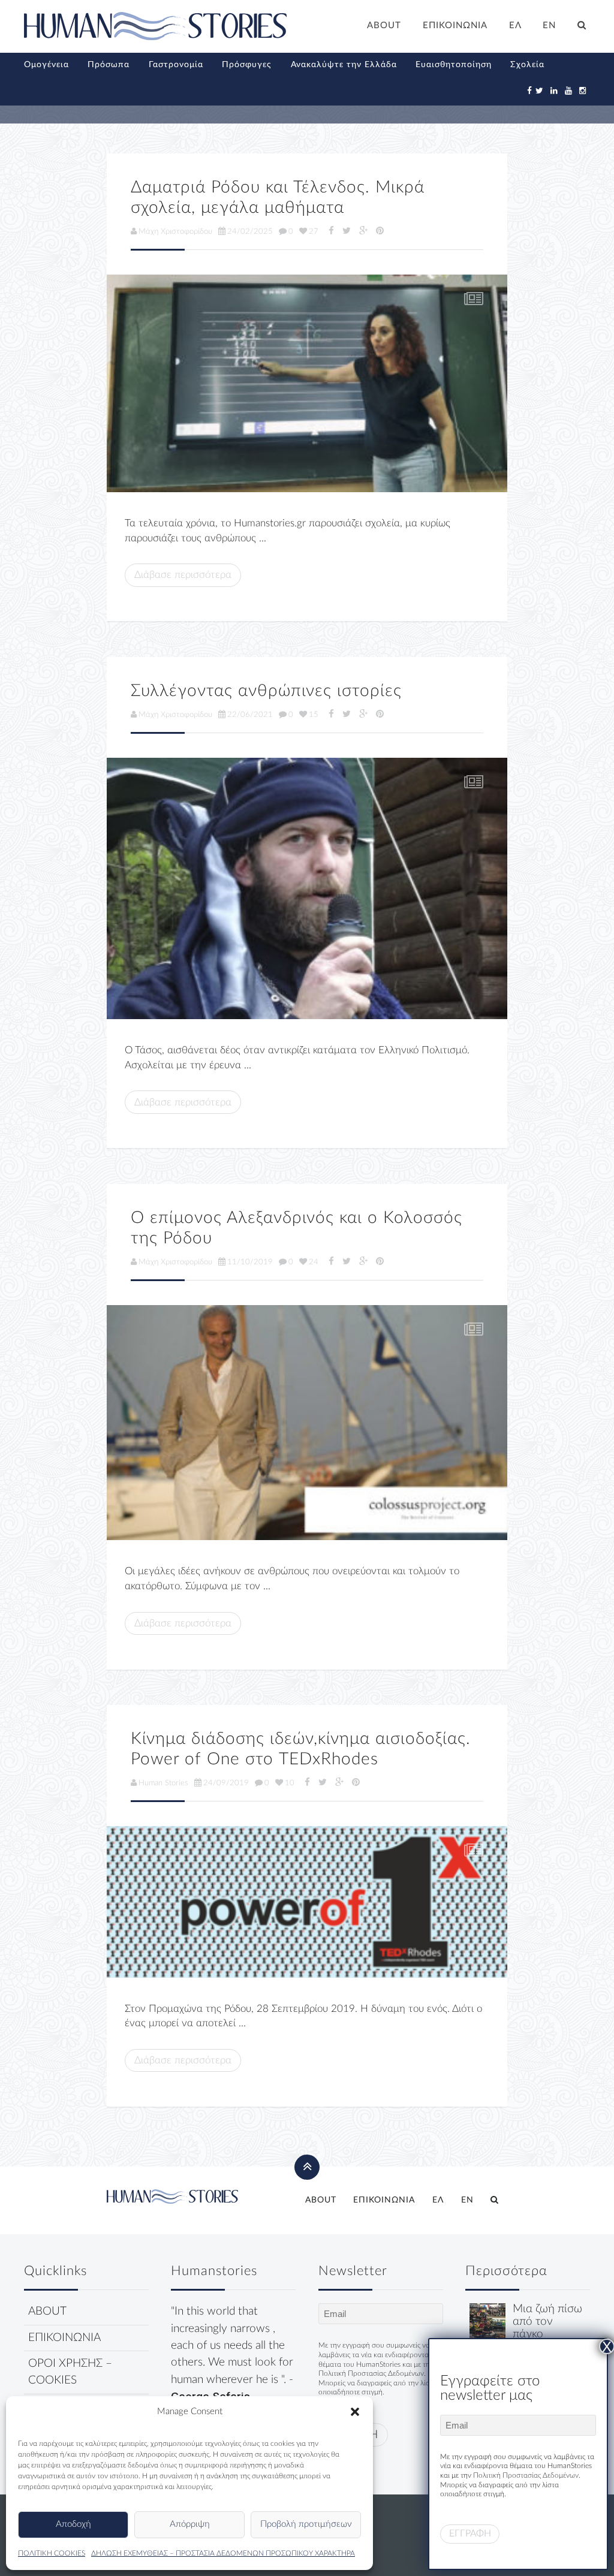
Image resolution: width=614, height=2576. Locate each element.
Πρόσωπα (109, 65)
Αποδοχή (73, 2524)
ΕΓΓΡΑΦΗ (470, 2533)
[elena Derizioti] (307, 383)
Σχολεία (527, 65)
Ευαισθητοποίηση (454, 65)
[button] (355, 2412)
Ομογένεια (46, 65)
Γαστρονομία (176, 65)
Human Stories (163, 1783)
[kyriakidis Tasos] (307, 888)
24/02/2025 (250, 231)
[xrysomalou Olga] (487, 2321)
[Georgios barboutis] (307, 1423)
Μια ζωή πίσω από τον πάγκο (547, 2322)
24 (314, 1262)
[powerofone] (307, 1902)
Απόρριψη (190, 2524)
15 (314, 715)
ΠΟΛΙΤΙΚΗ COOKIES (52, 2553)
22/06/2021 (250, 715)
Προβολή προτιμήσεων (306, 2524)
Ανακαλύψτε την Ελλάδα (344, 65)
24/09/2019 (226, 1783)
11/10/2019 (250, 1262)
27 (314, 231)
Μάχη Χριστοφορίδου (175, 231)
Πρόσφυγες (247, 65)
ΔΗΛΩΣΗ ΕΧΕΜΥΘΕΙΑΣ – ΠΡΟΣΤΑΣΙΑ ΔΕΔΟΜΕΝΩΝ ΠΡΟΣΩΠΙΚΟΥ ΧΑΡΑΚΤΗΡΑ (223, 2553)
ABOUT (384, 25)
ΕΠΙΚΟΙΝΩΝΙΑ (455, 25)
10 (290, 1783)
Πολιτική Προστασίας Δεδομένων (371, 2373)
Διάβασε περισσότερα (183, 575)
